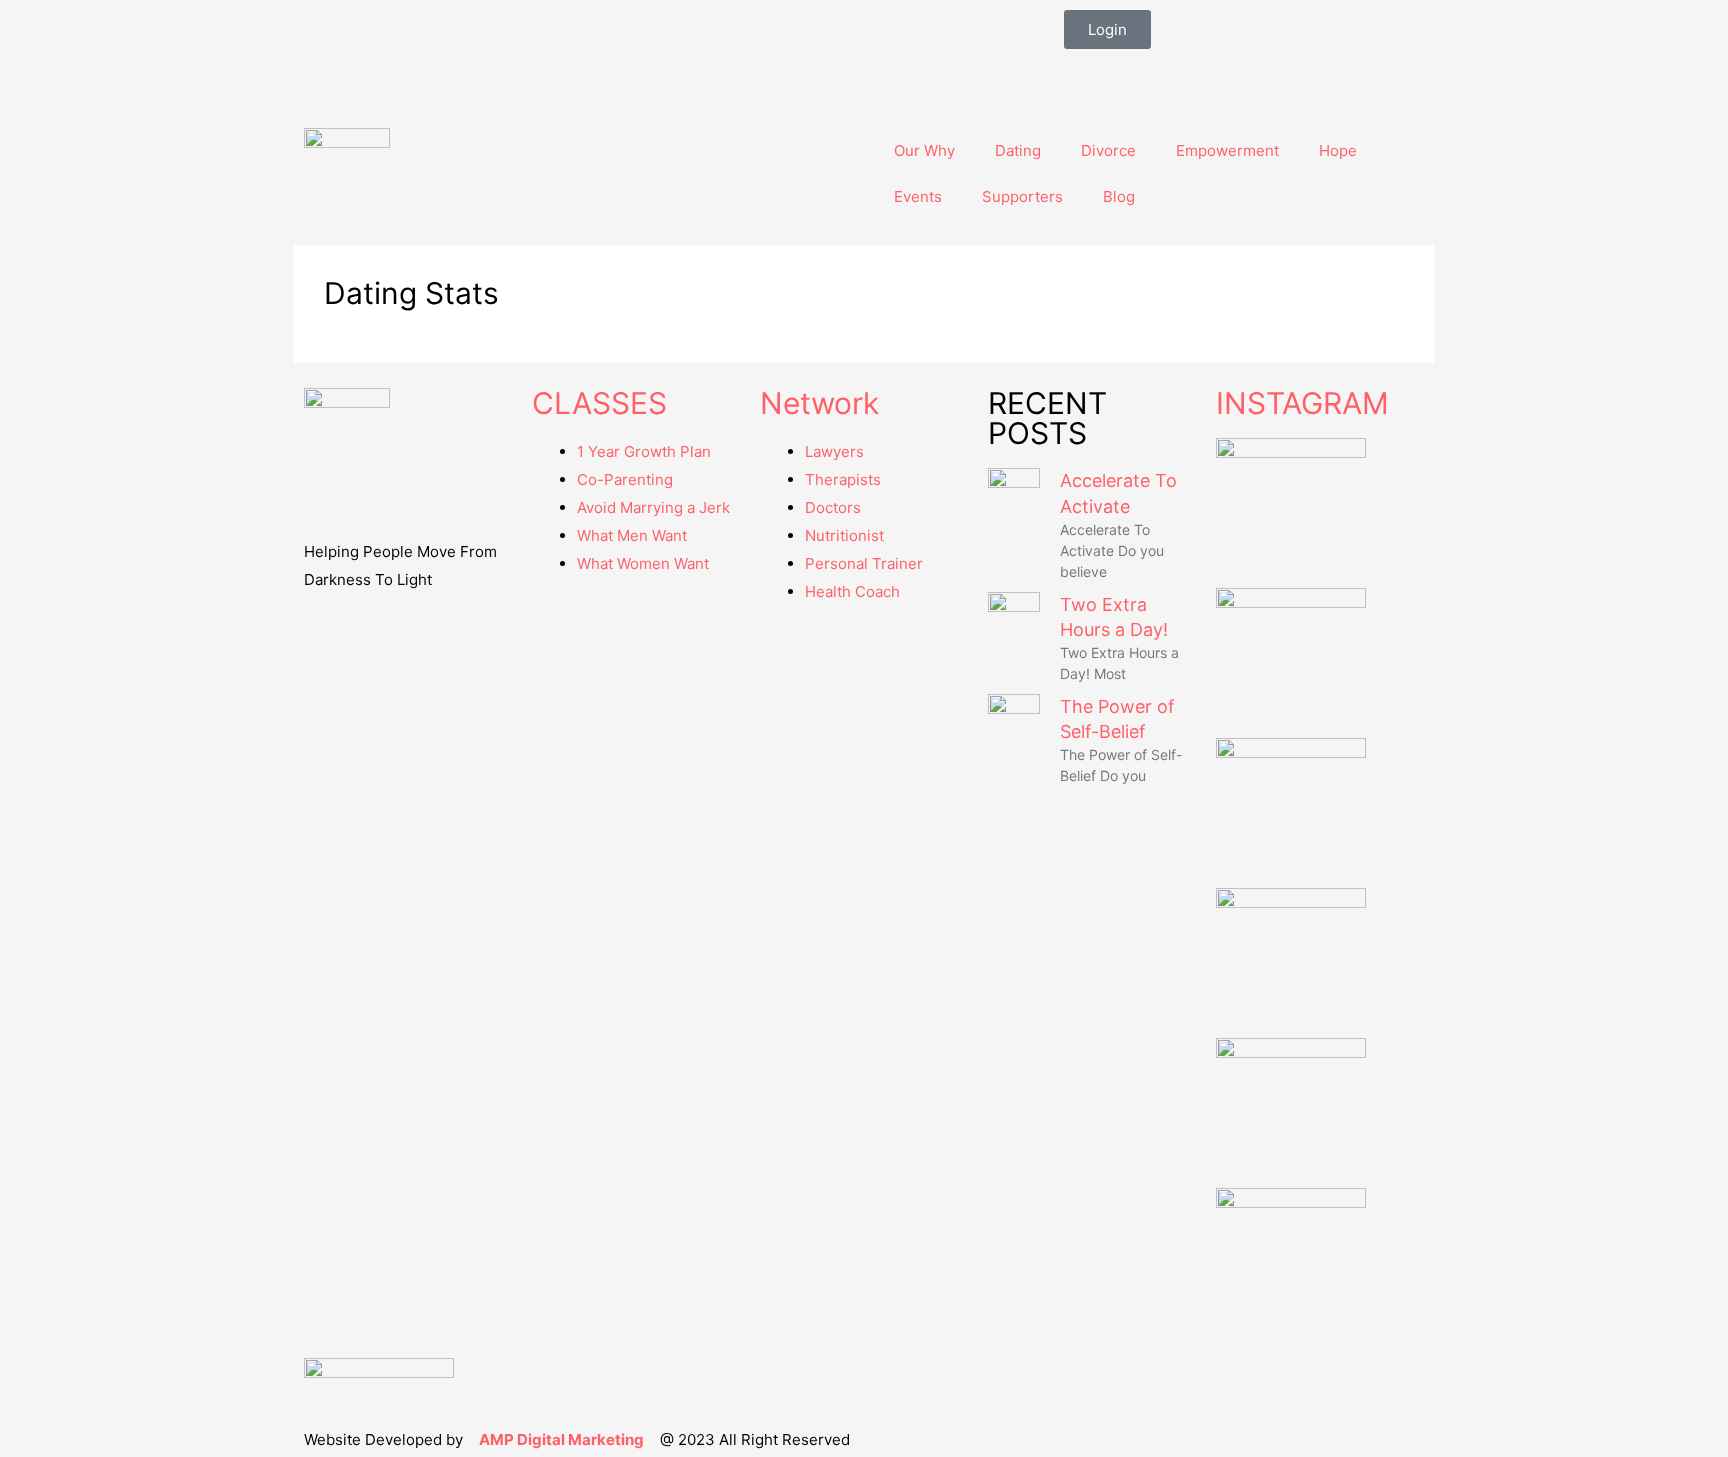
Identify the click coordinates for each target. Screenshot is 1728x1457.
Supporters (1022, 196)
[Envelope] (1197, 74)
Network (819, 403)
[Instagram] (1143, 74)
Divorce (1108, 150)
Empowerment (1227, 150)
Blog (1119, 196)
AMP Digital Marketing (561, 1439)
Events (918, 196)
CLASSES (599, 403)
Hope (1338, 150)
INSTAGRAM (1302, 403)
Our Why (924, 150)
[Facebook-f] (1089, 74)
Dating (1018, 150)
